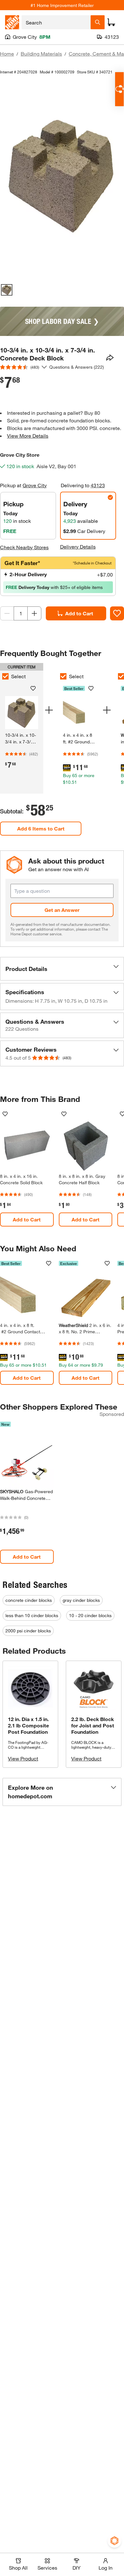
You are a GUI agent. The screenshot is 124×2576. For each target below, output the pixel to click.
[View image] (7, 290)
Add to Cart (79, 613)
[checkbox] (63, 676)
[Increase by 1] (34, 613)
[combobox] (56, 22)
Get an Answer (62, 910)
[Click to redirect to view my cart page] (111, 22)
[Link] (79, 731)
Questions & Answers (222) (77, 367)
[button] (62, 969)
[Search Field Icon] (98, 22)
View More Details (28, 436)
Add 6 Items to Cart (41, 828)
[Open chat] (119, 89)
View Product (23, 1758)
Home (7, 54)
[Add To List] (117, 613)
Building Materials (41, 54)
